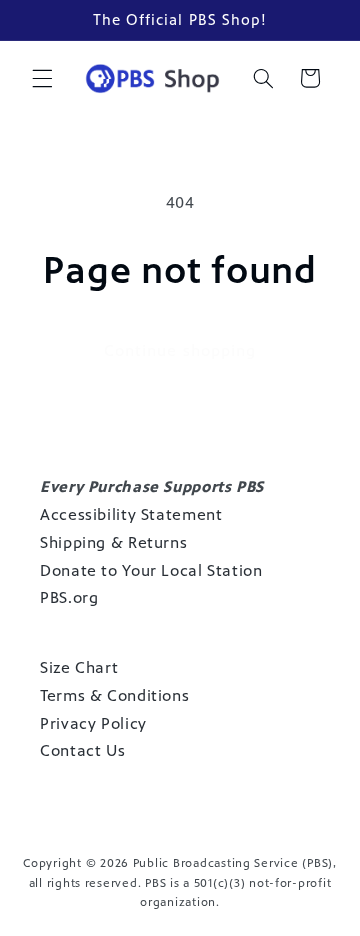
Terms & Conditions (114, 695)
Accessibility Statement (131, 514)
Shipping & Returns (113, 542)
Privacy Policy (93, 723)
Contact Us (82, 750)
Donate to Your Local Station (151, 570)
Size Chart (79, 667)
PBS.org (69, 597)
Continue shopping (180, 350)
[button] (42, 78)
